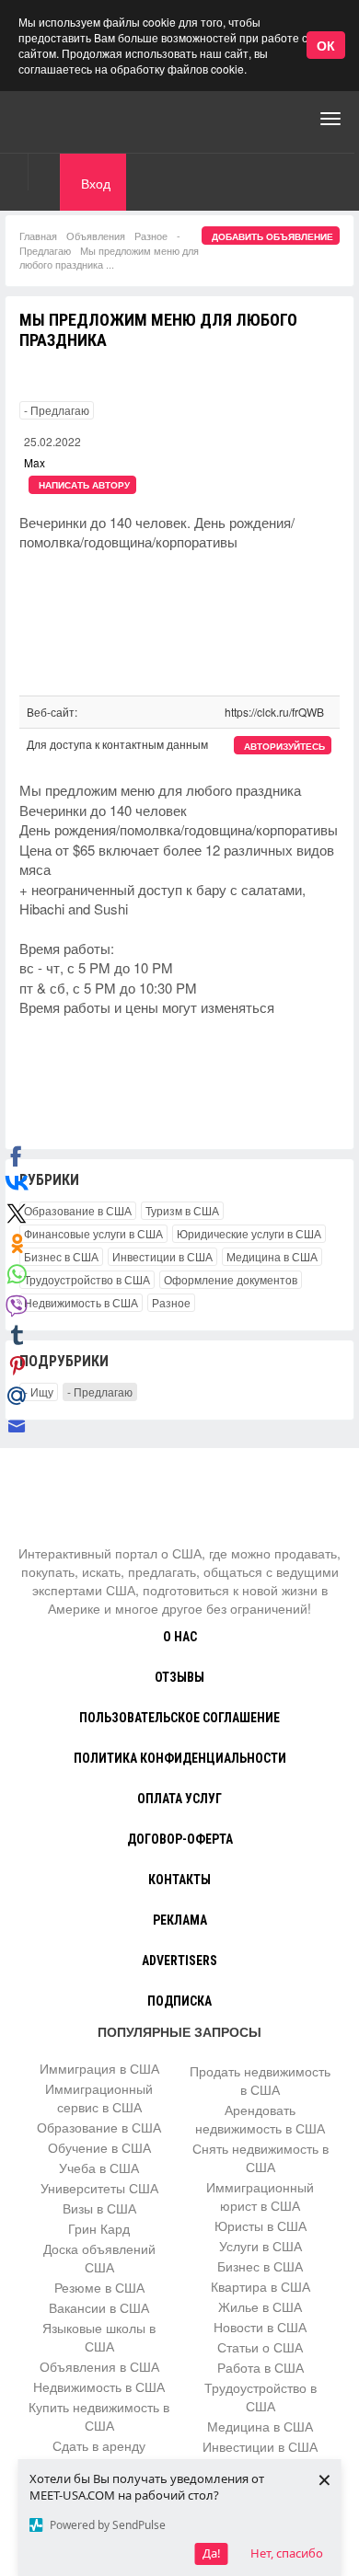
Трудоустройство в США (87, 1279)
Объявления (96, 236)
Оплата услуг (179, 1799)
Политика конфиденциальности (180, 1758)
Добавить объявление (272, 236)
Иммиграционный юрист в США (260, 2196)
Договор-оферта (180, 1839)
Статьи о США (260, 2347)
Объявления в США (99, 2366)
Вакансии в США (99, 2307)
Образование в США (78, 1210)
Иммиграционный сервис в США (99, 2098)
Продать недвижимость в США (260, 2080)
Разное (151, 236)
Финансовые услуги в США (93, 1233)
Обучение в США (99, 2147)
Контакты (179, 1880)
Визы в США (99, 2208)
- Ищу (39, 1391)
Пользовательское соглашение (179, 1718)
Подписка (179, 2001)
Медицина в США (272, 1256)
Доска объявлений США (99, 2258)
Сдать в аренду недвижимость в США (99, 2455)
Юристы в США (261, 2225)
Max (35, 462)
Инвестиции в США (162, 1256)
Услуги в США (261, 2246)
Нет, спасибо (287, 2553)
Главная (38, 236)
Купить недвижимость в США (99, 2416)
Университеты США (99, 2188)
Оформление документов (231, 1279)
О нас (180, 1637)
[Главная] (87, 119)
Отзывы (179, 1677)
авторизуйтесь (284, 746)
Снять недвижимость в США (261, 2157)
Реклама (180, 1920)
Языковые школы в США (99, 2337)
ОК (326, 45)
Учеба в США (99, 2168)
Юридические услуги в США (249, 1233)
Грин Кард (99, 2228)
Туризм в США (182, 1210)
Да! (212, 2553)
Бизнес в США (61, 1256)
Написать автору (84, 485)
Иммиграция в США (99, 2068)
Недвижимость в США (81, 1302)
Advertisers (179, 1961)
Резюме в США (99, 2287)
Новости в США (260, 2327)
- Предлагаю (57, 410)
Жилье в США (260, 2306)
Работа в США (261, 2367)
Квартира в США (261, 2286)
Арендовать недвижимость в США (260, 2119)
